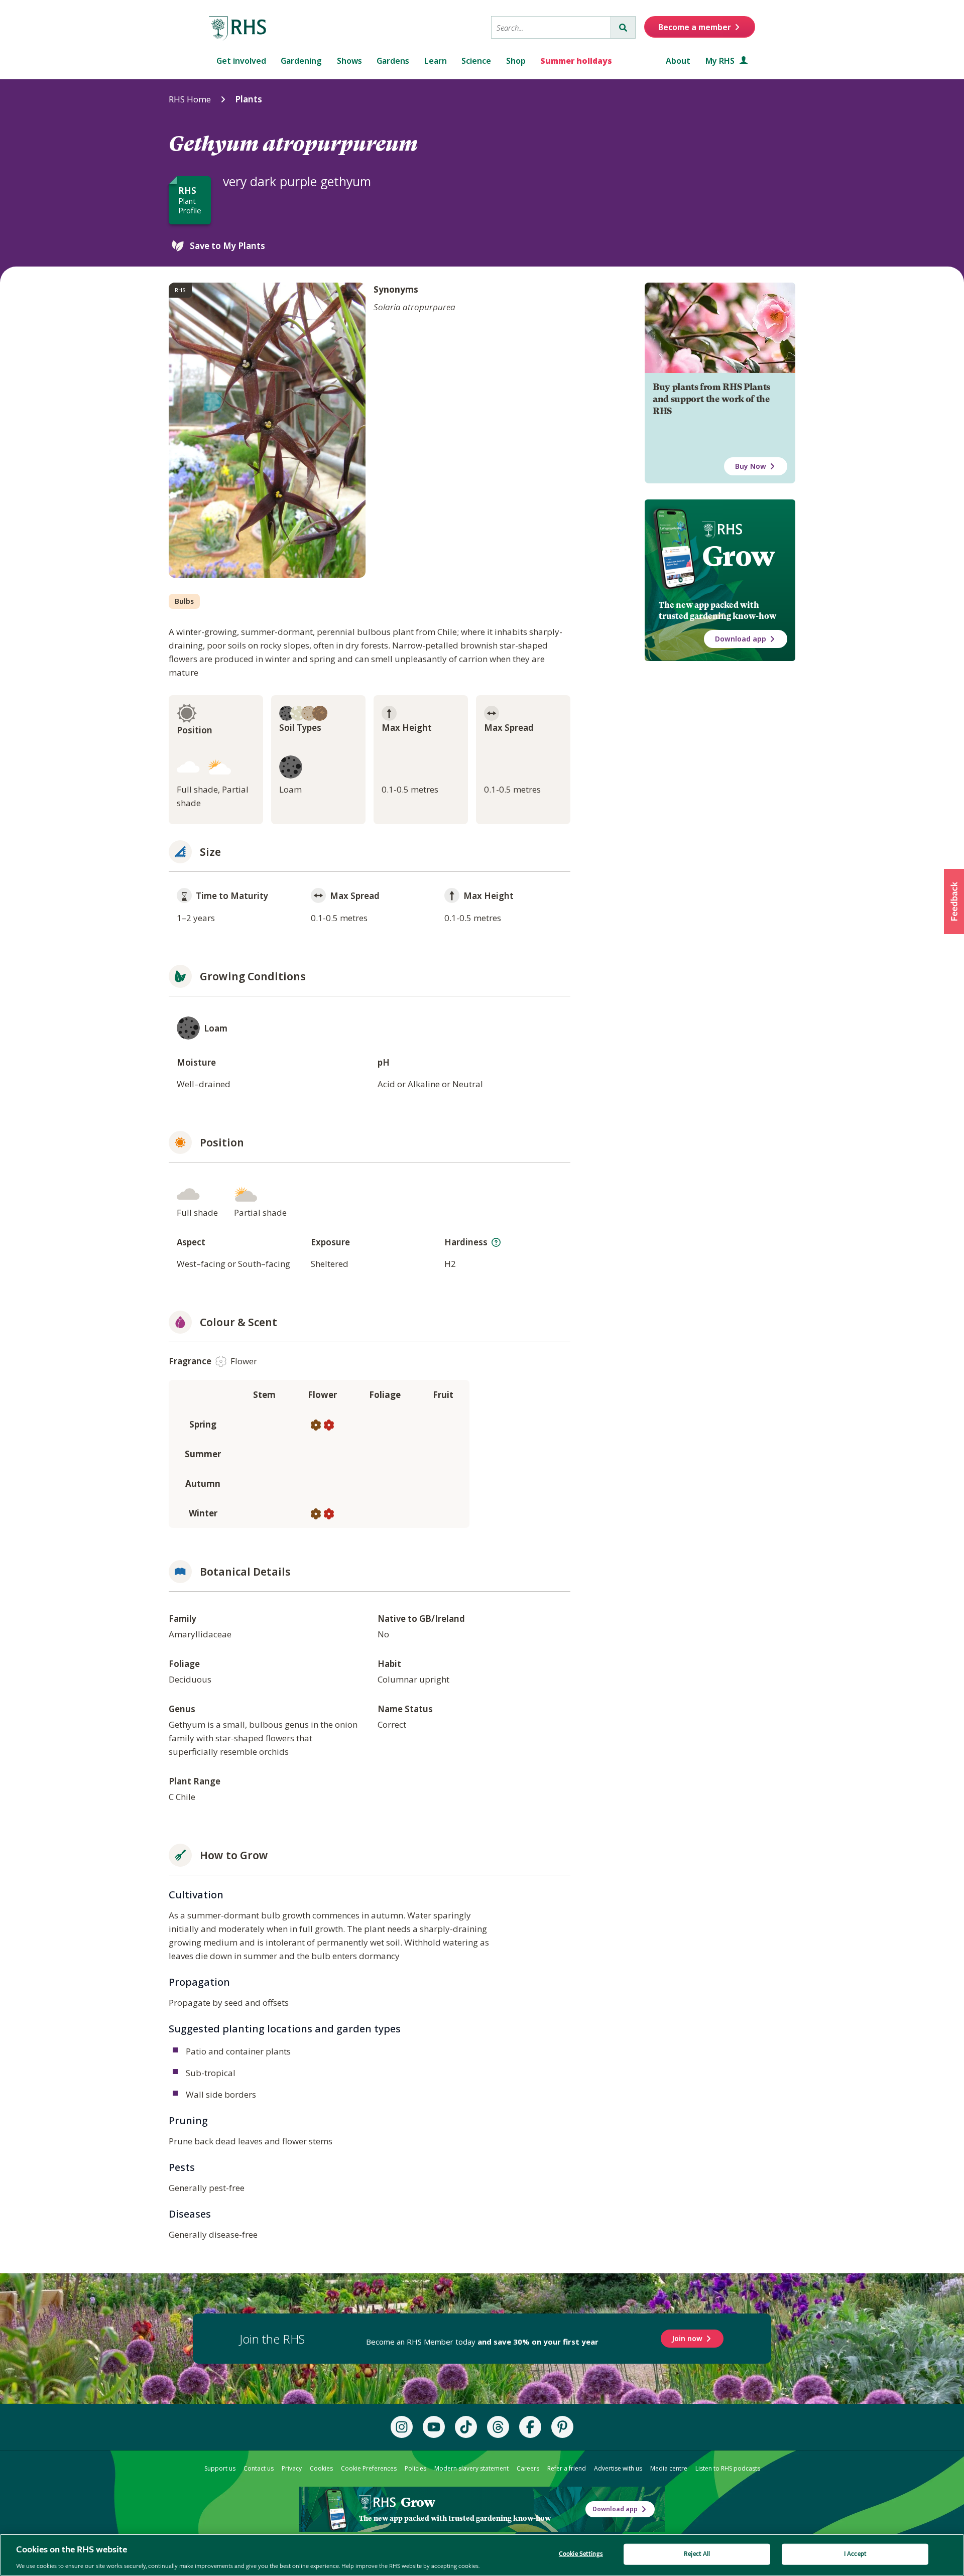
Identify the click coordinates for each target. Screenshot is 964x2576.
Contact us (259, 2468)
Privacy (292, 2468)
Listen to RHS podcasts (728, 2468)
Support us (220, 2468)
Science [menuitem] (476, 61)
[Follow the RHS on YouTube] (434, 2427)
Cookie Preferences (369, 2468)
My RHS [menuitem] (721, 61)
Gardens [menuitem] (393, 61)
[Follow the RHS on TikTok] (466, 2427)
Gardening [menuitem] (301, 61)
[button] (954, 901)
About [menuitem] (678, 61)
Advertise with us (618, 2468)
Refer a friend (567, 2468)
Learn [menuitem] (436, 61)
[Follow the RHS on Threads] (498, 2427)
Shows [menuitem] (349, 61)
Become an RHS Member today (482, 2342)
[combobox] (551, 27)
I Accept (855, 2554)
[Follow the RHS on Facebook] (530, 2427)
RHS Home (190, 99)
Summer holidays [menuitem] (576, 61)
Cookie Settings (581, 2554)
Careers (528, 2468)
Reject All (697, 2554)
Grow (738, 556)
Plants (249, 99)
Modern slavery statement (471, 2468)
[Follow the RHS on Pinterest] (562, 2427)
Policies (415, 2468)
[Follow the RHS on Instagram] (402, 2427)
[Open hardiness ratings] (496, 1242)
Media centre (669, 2468)
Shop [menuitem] (516, 61)
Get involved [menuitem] (241, 61)
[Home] (238, 29)
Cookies (321, 2468)
